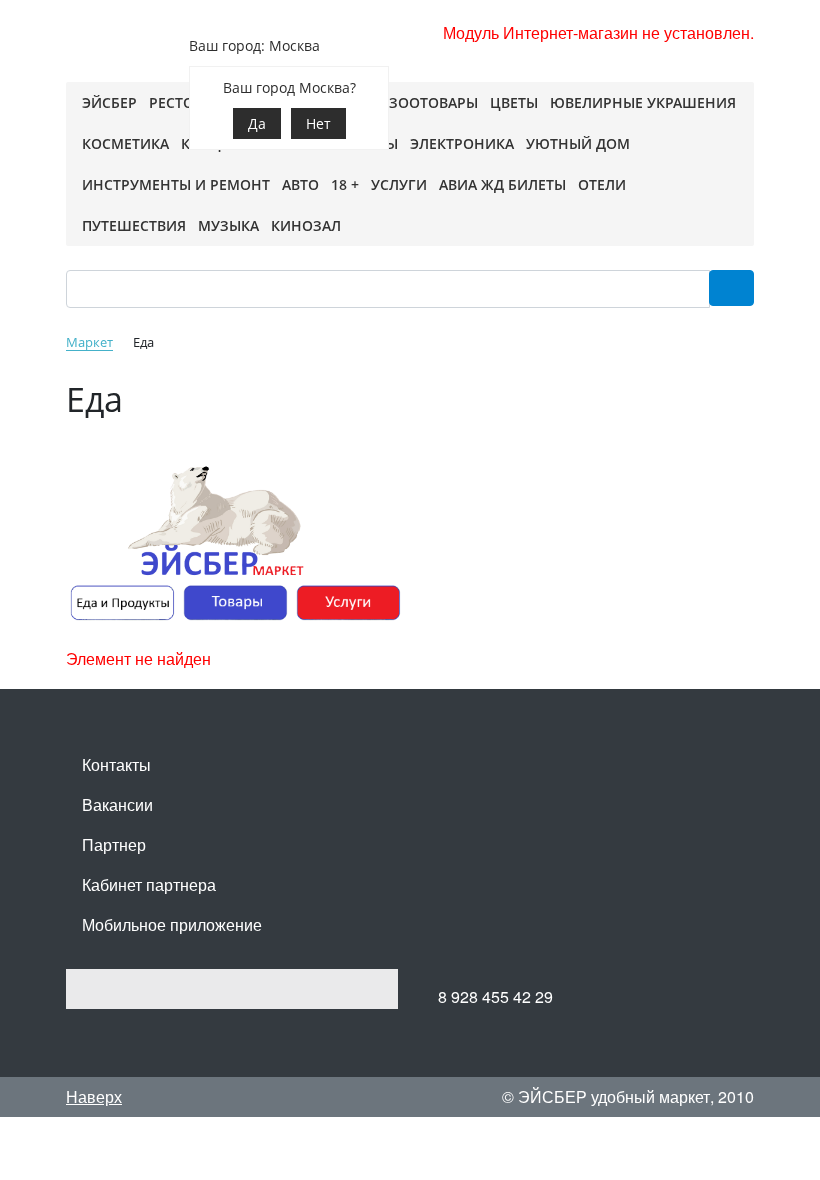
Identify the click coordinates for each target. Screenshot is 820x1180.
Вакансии (117, 804)
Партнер (114, 844)
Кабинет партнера (149, 884)
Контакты (116, 764)
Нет (318, 123)
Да (257, 123)
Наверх (94, 1096)
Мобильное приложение (172, 924)
